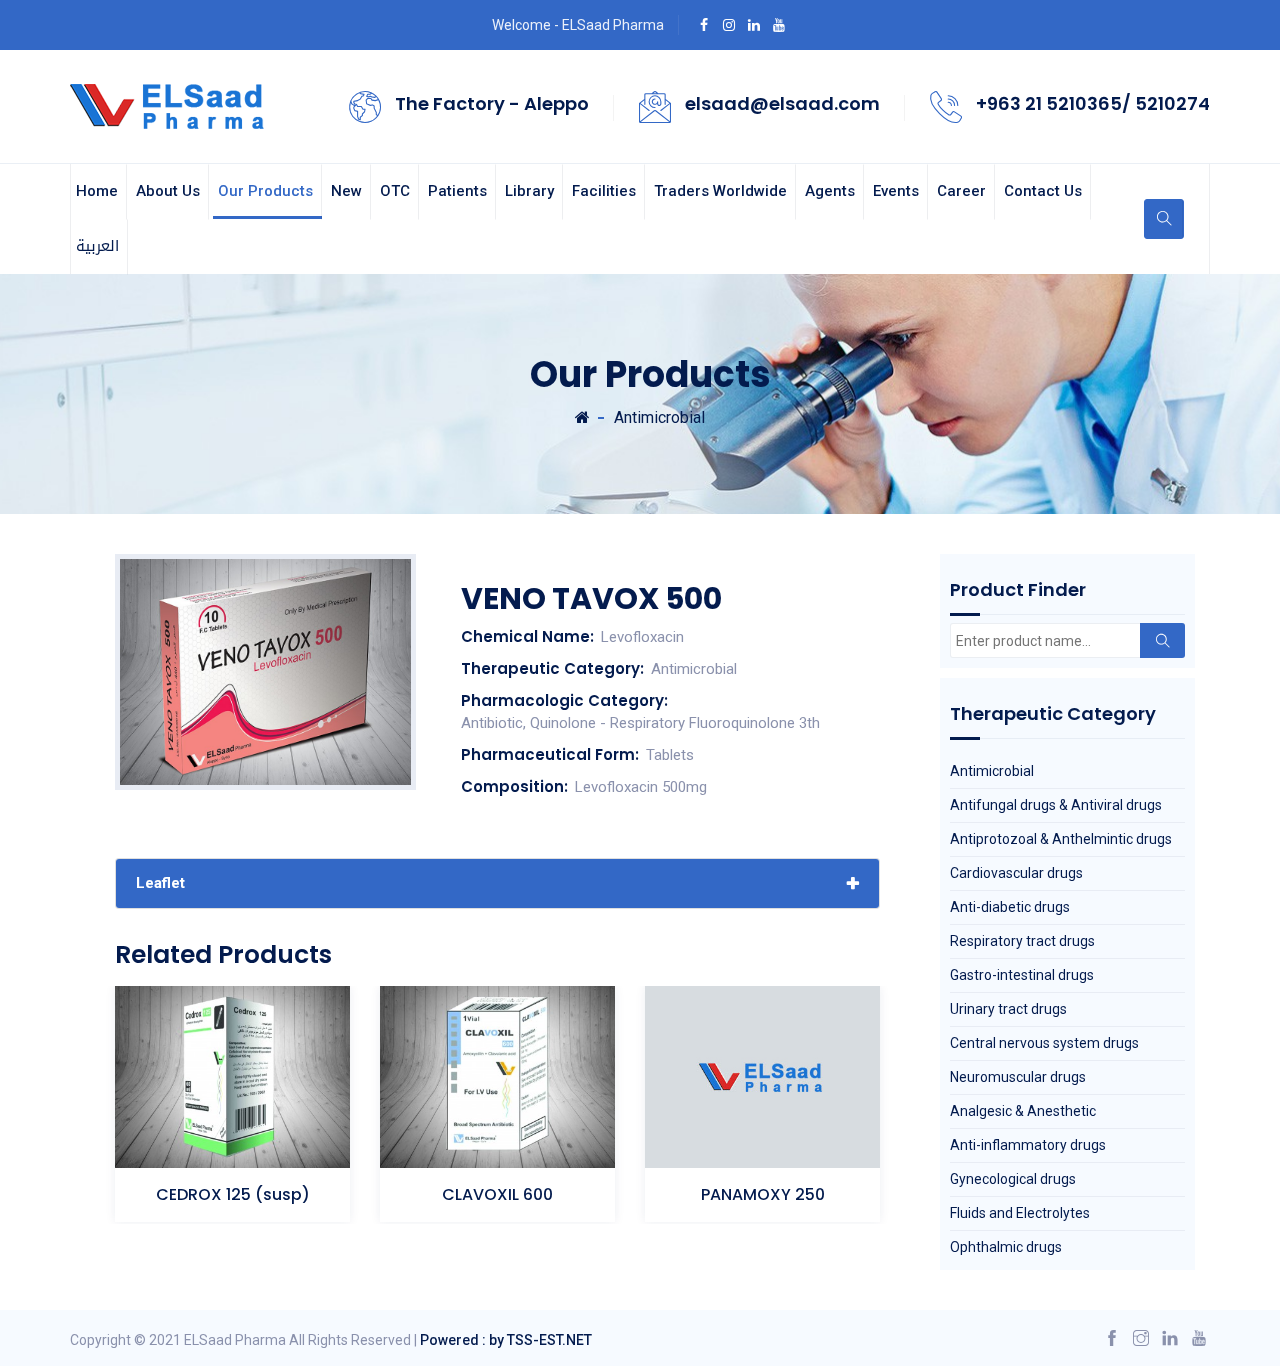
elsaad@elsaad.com (782, 103)
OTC (395, 191)
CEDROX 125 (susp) (233, 1194)
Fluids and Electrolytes (1020, 1213)
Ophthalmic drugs (1006, 1247)
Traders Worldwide (720, 191)
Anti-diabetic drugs (1010, 907)
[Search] (1162, 640)
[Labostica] (169, 105)
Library (529, 191)
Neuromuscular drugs (1018, 1077)
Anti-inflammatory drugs (1028, 1145)
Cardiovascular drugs (1016, 873)
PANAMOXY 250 (763, 1194)
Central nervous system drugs (1044, 1043)
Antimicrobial (659, 417)
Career (961, 191)
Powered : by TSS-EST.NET (506, 1340)
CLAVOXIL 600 (497, 1194)
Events (896, 191)
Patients (457, 191)
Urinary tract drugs (1008, 1009)
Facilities (604, 191)
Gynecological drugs (1013, 1179)
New (346, 191)
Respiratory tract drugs (1022, 941)
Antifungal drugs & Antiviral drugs (1056, 805)
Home (97, 191)
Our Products (265, 191)
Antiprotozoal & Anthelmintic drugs (1061, 839)
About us (168, 191)
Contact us (1043, 191)
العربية (97, 246)
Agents (830, 191)
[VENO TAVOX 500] (265, 671)
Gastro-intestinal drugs (1022, 975)
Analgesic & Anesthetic (1023, 1111)
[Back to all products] (582, 417)
